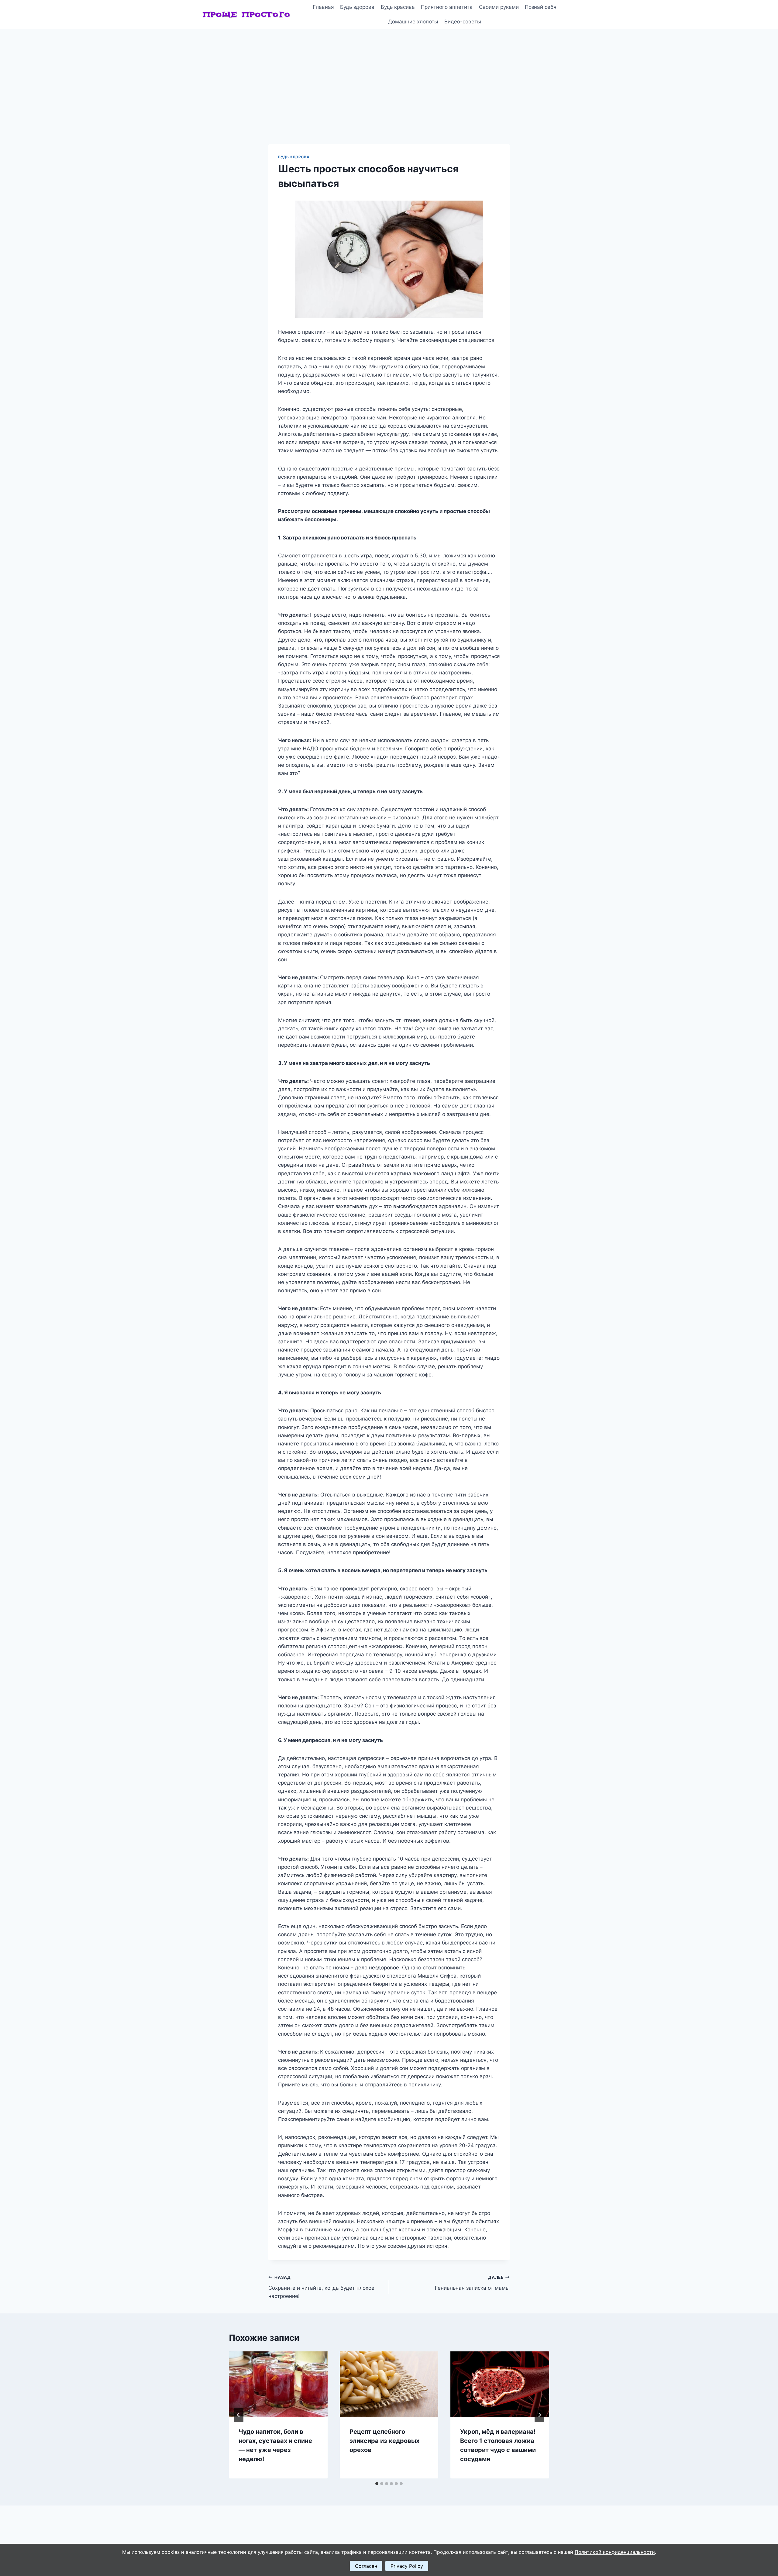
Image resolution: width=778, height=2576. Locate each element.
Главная (323, 7)
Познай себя (541, 7)
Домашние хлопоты (413, 22)
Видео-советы (463, 22)
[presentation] (278, 2384)
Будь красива (398, 7)
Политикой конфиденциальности (615, 2552)
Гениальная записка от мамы (472, 2283)
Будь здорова (357, 7)
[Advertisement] (389, 74)
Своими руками (499, 7)
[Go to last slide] (239, 2415)
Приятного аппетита (447, 7)
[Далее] (539, 2415)
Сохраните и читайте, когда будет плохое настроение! (321, 2287)
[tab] (377, 2484)
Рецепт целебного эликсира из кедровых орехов (384, 2441)
